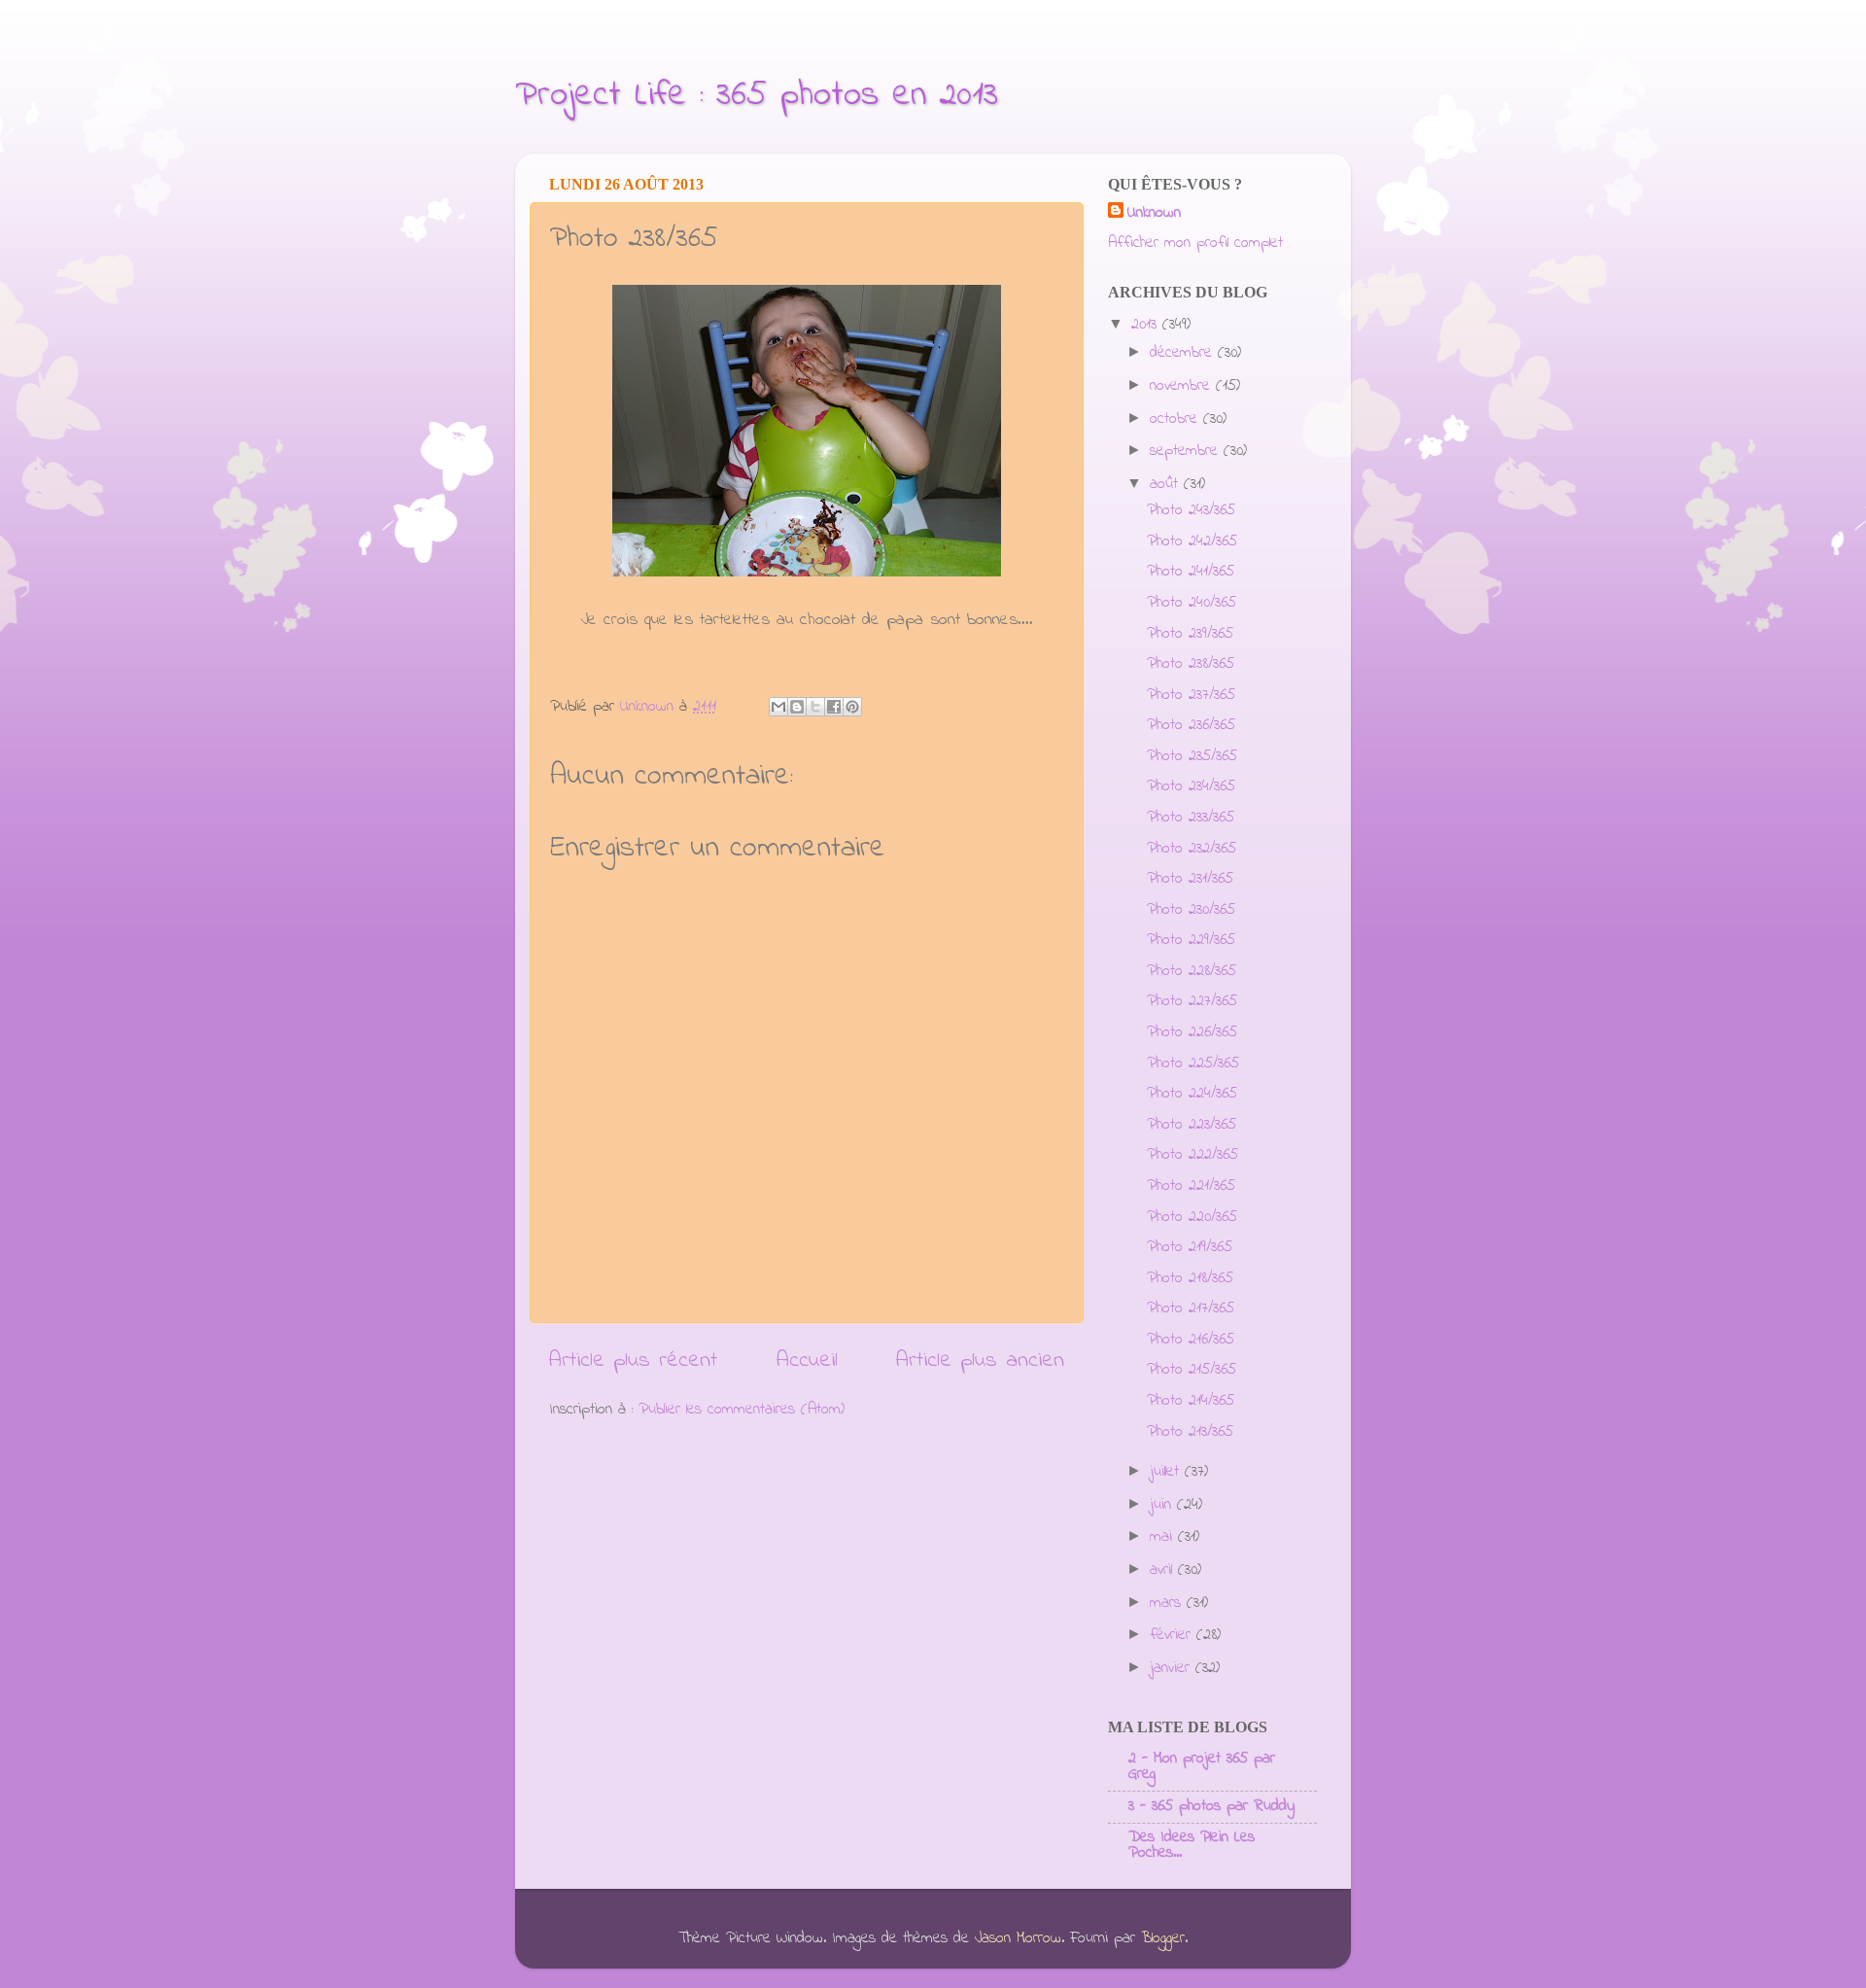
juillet (1167, 1472)
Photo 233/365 (1191, 818)
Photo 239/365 (1190, 634)
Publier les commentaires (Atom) (742, 1410)
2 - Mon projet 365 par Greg (1202, 1766)
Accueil (807, 1360)
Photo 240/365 (1192, 603)
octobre (1176, 419)
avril (1164, 1570)
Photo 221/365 (1191, 1186)
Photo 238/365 (1191, 664)
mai (1164, 1537)
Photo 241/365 (1191, 572)
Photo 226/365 (1192, 1032)
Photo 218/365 (1190, 1278)
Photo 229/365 (1191, 940)
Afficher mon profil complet (1195, 243)
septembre (1187, 451)
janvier (1173, 1668)
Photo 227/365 (1192, 1001)
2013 (1147, 325)
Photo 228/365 (1192, 971)
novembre (1183, 386)
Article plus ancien (980, 1360)
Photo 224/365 (1192, 1094)
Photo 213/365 (1190, 1432)
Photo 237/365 (1191, 695)
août (1167, 484)
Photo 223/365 (1192, 1125)
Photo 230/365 (1191, 910)
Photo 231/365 (1190, 879)
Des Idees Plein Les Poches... (1192, 1845)
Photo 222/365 (1192, 1155)
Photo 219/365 (1190, 1247)
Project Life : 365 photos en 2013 (757, 96)
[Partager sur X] (815, 707)
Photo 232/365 (1192, 849)
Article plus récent (633, 1360)
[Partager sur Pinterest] (852, 707)
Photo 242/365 (1192, 541)
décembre (1184, 353)
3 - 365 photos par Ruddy (1211, 1806)
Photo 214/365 (1191, 1401)
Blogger (1163, 1938)
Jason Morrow (1018, 1938)
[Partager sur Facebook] (834, 707)
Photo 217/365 (1191, 1308)
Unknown (1154, 213)
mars (1168, 1603)
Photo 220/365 (1192, 1217)
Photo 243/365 (1191, 510)
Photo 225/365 (1193, 1064)
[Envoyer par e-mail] (778, 707)
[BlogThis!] (797, 707)
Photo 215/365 (1192, 1370)
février (1173, 1635)
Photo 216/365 (1191, 1340)
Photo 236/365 (1191, 725)
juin (1163, 1505)
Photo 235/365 (1192, 756)
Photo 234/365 (1191, 786)
